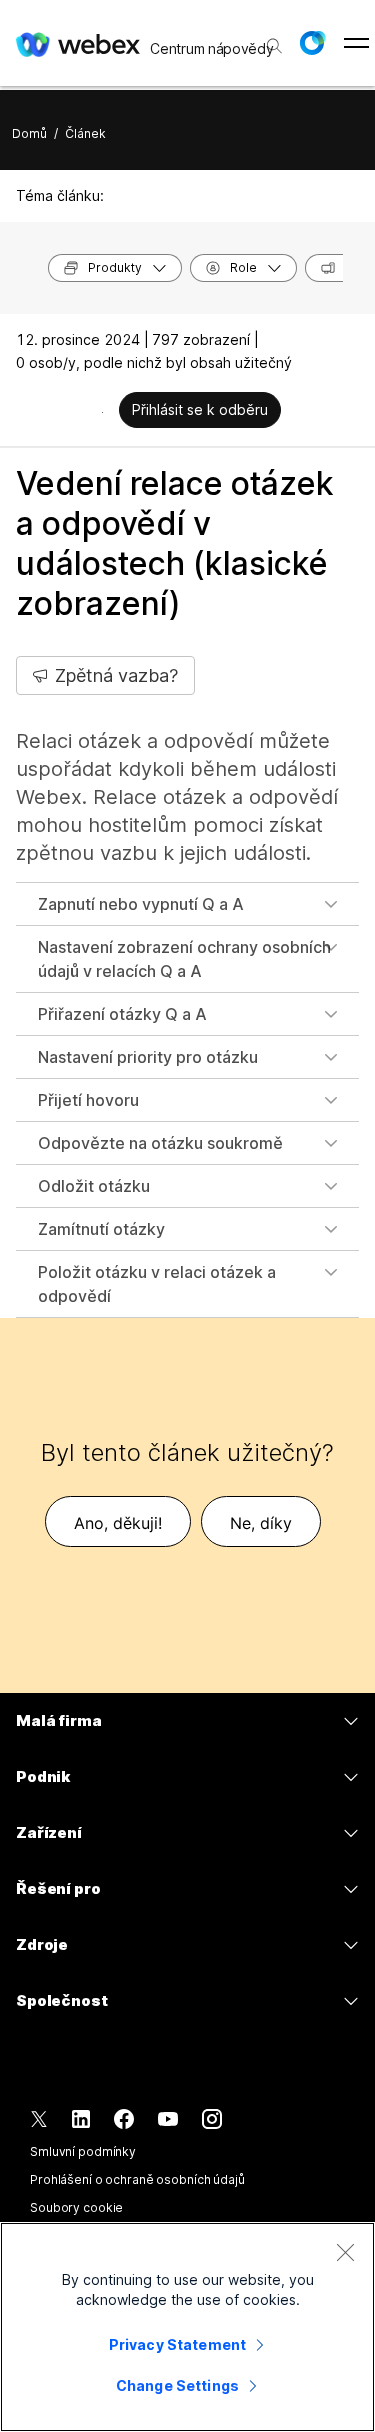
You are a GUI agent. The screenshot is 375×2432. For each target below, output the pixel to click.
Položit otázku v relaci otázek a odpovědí (157, 1284)
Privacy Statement (177, 2344)
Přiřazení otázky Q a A (122, 1014)
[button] (312, 43)
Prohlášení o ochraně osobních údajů (137, 2179)
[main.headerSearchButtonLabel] (272, 39)
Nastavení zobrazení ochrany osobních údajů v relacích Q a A (184, 959)
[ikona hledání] (274, 46)
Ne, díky (261, 1523)
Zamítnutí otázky (101, 1229)
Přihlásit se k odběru (200, 409)
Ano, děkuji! (118, 1523)
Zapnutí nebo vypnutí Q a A (141, 904)
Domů (29, 133)
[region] (187, 2327)
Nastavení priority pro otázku (148, 1057)
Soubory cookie (76, 2207)
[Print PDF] (102, 412)
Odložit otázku (94, 1186)
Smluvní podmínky (83, 2151)
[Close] (345, 2252)
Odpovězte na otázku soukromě (160, 1143)
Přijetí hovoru (88, 1100)
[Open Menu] (356, 43)
